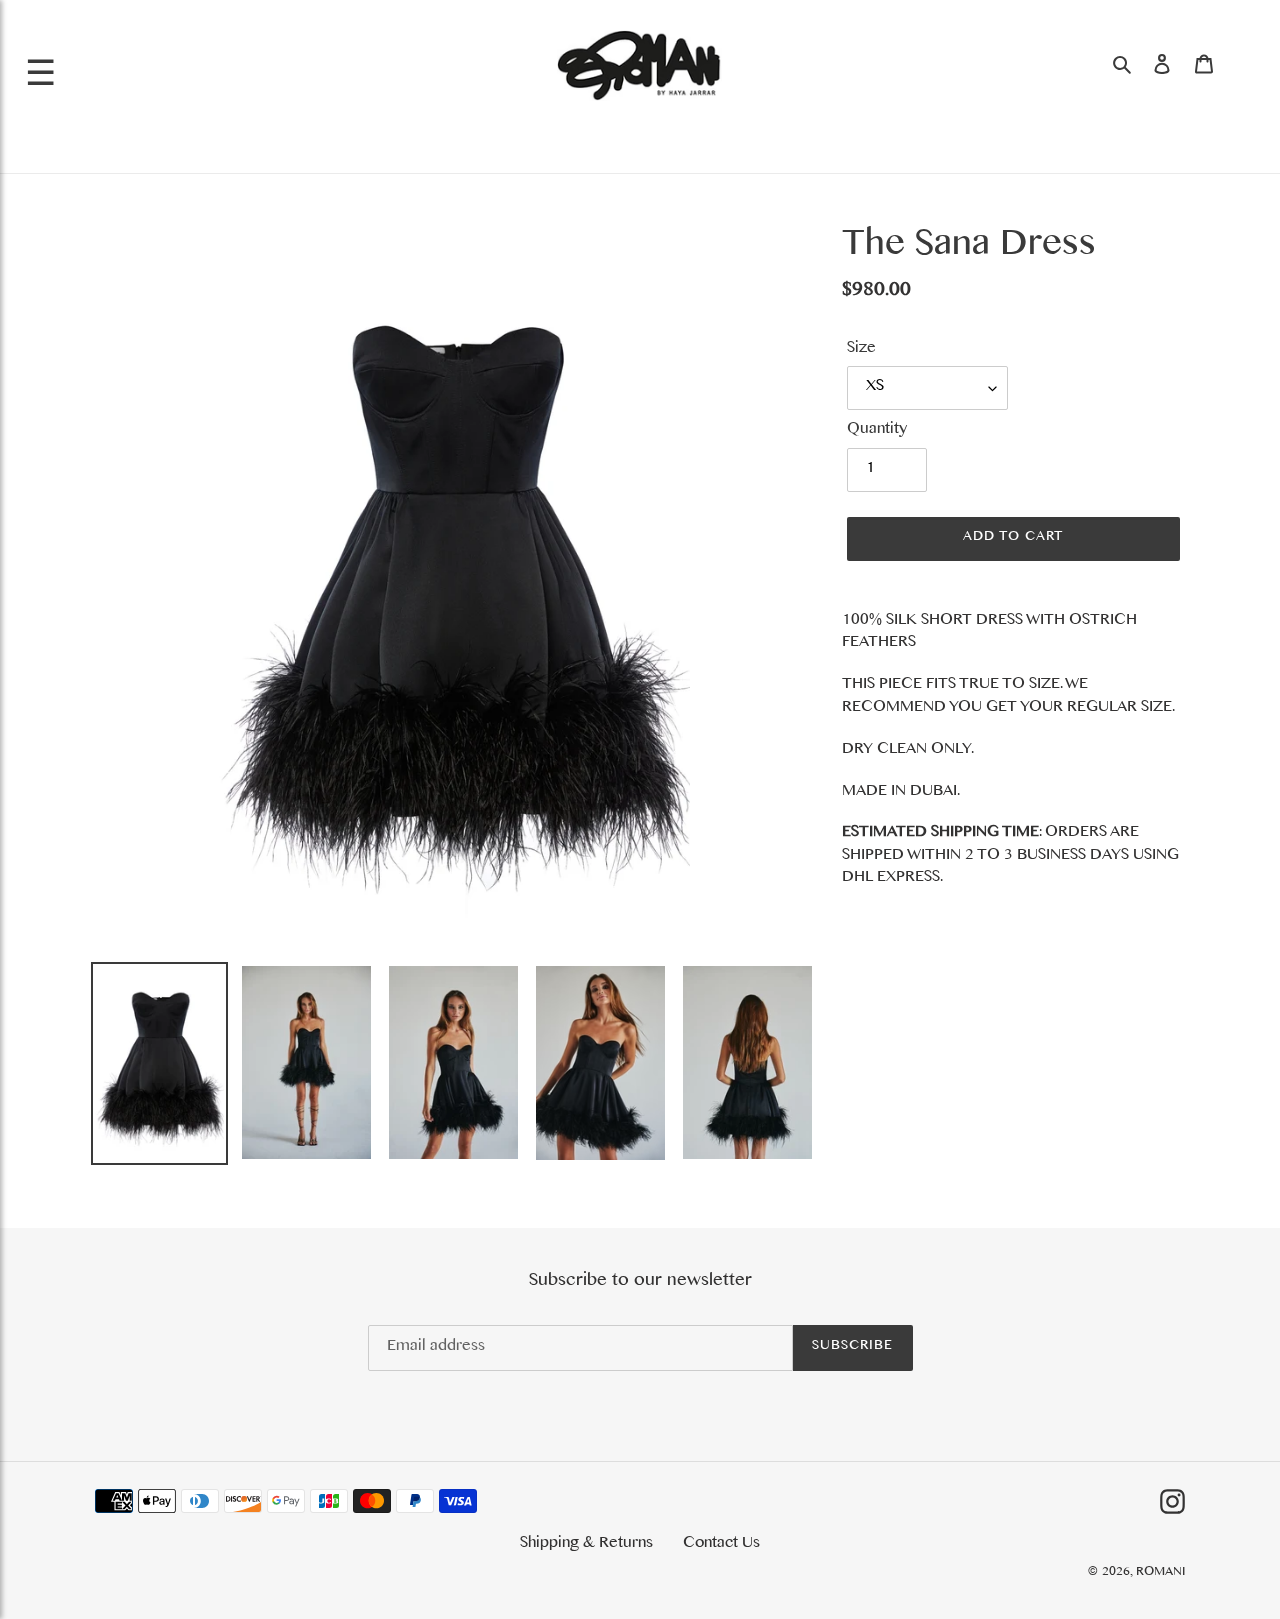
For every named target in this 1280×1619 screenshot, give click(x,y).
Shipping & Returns (586, 1545)
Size (861, 350)
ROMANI (1160, 1573)
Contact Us (721, 1545)
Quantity (877, 431)
